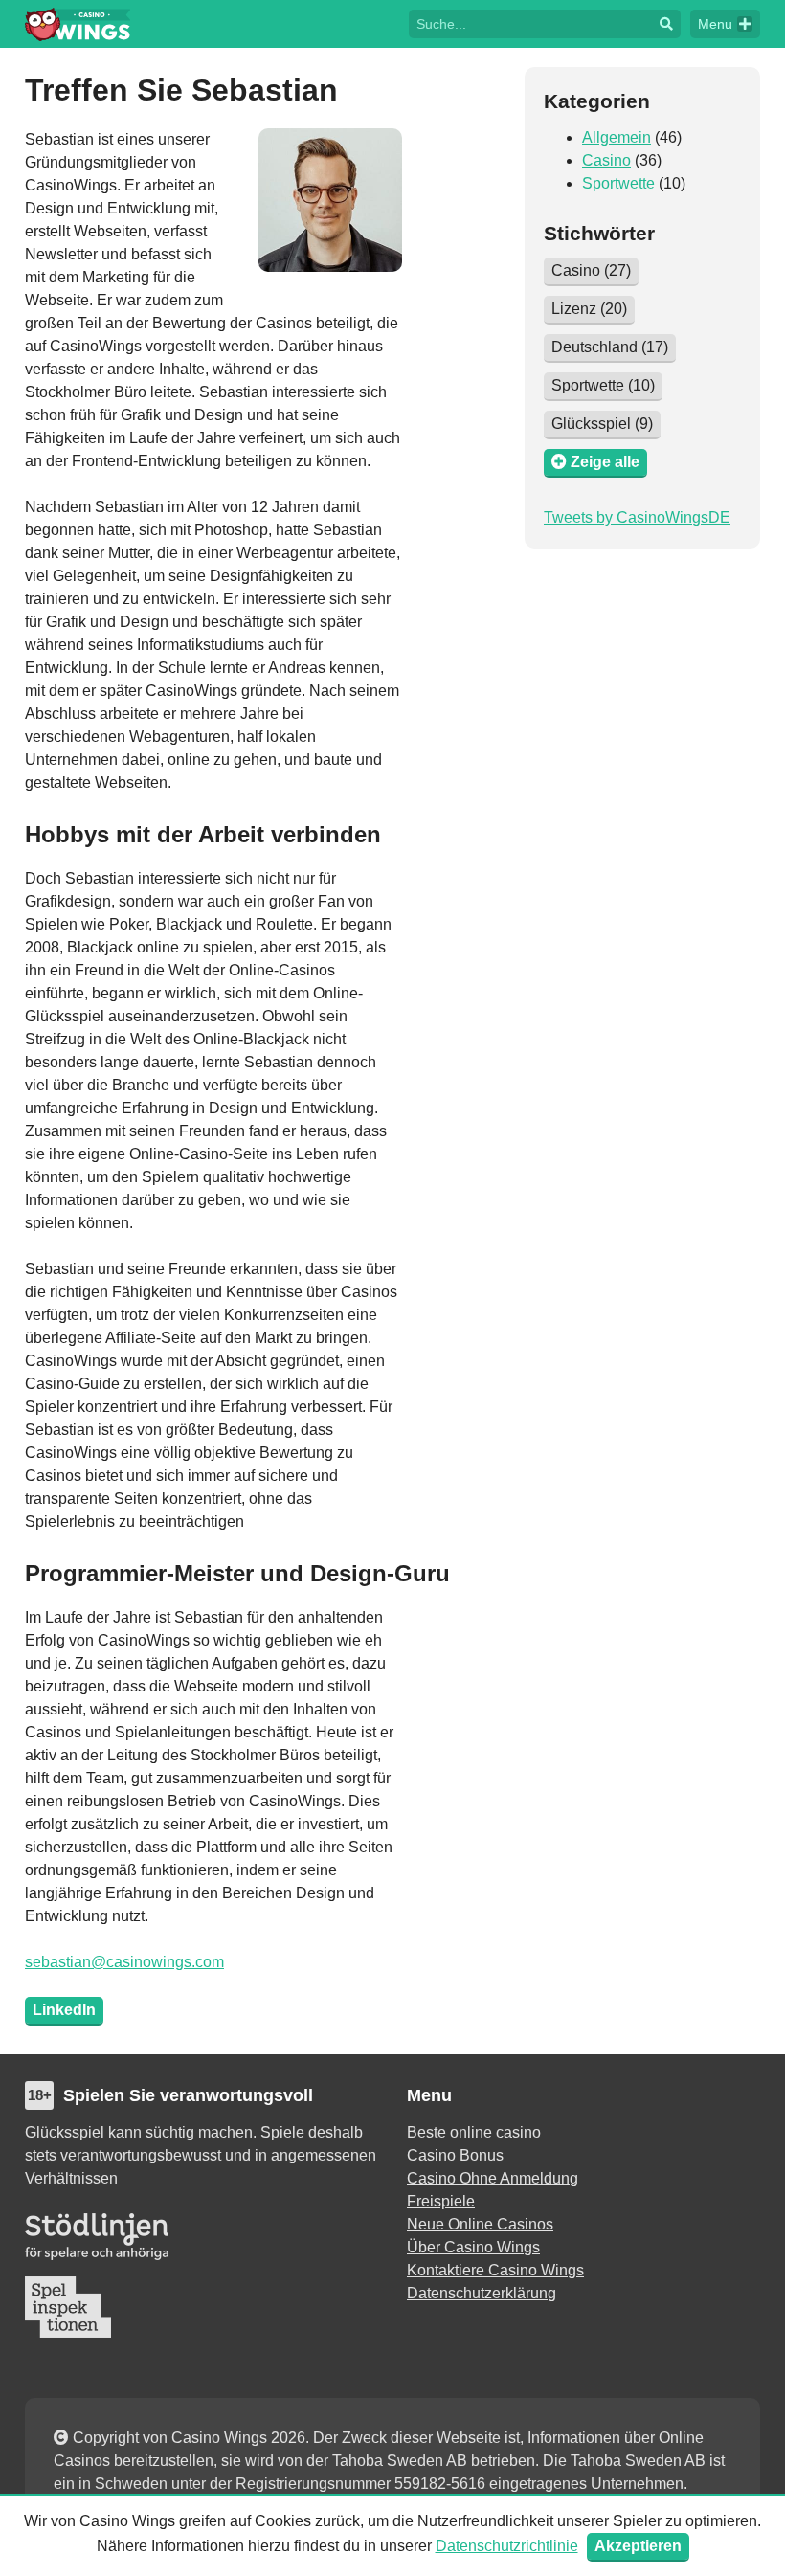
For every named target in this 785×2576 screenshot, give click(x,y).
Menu (715, 24)
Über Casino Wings (473, 2247)
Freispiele (441, 2201)
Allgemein (617, 137)
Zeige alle (603, 462)
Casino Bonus (455, 2155)
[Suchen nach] (530, 22)
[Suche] (666, 24)
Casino (606, 160)
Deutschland (610, 347)
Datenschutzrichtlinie (507, 2546)
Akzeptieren (638, 2546)
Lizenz (589, 309)
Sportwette (618, 183)
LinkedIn (64, 2010)
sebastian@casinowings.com (124, 1962)
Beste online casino (474, 2132)
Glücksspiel (602, 424)
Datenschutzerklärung (482, 2293)
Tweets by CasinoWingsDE (637, 517)
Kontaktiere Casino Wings (495, 2270)
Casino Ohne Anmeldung (493, 2178)
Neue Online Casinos (480, 2224)
